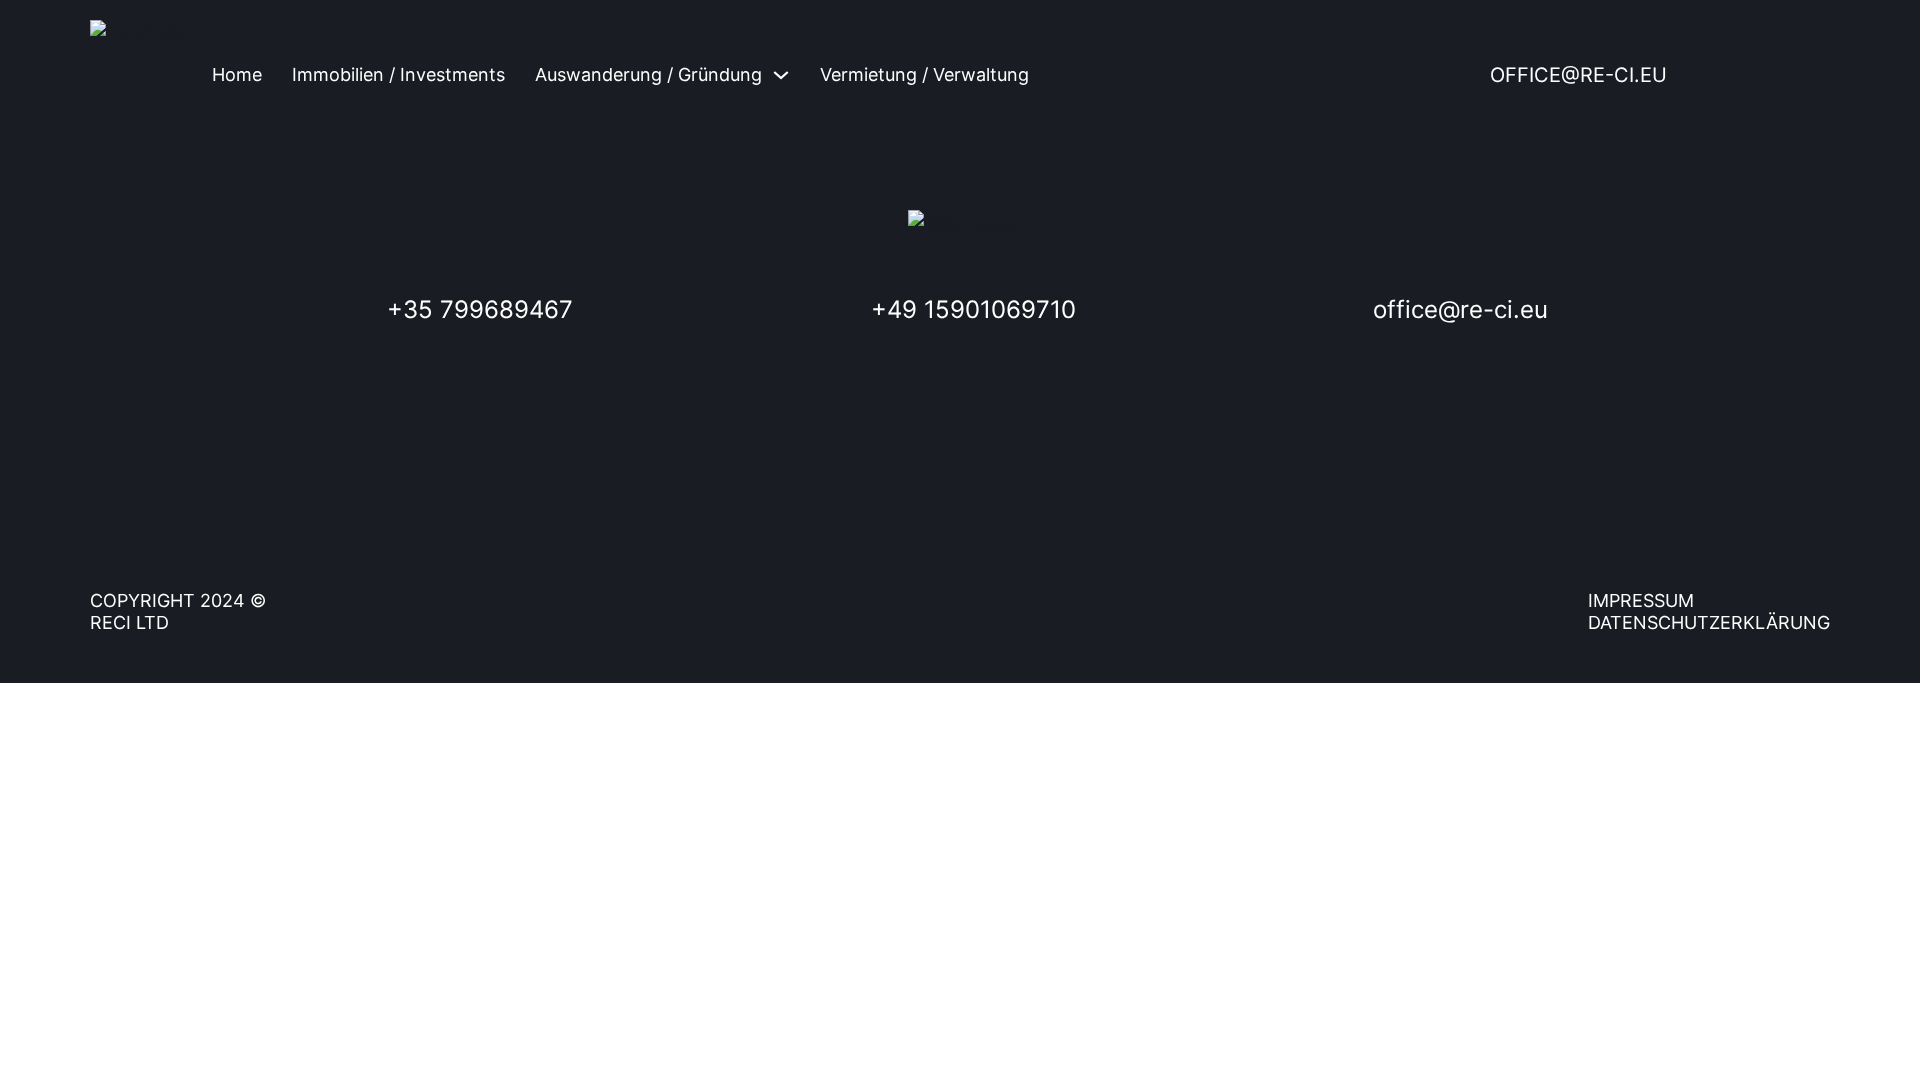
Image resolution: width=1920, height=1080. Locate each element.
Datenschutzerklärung (1709, 622)
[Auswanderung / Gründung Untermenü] (781, 75)
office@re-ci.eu (1578, 75)
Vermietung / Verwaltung (924, 74)
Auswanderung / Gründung (648, 74)
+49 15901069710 (973, 309)
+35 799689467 (480, 309)
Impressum (1641, 600)
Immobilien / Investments (398, 74)
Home (237, 74)
